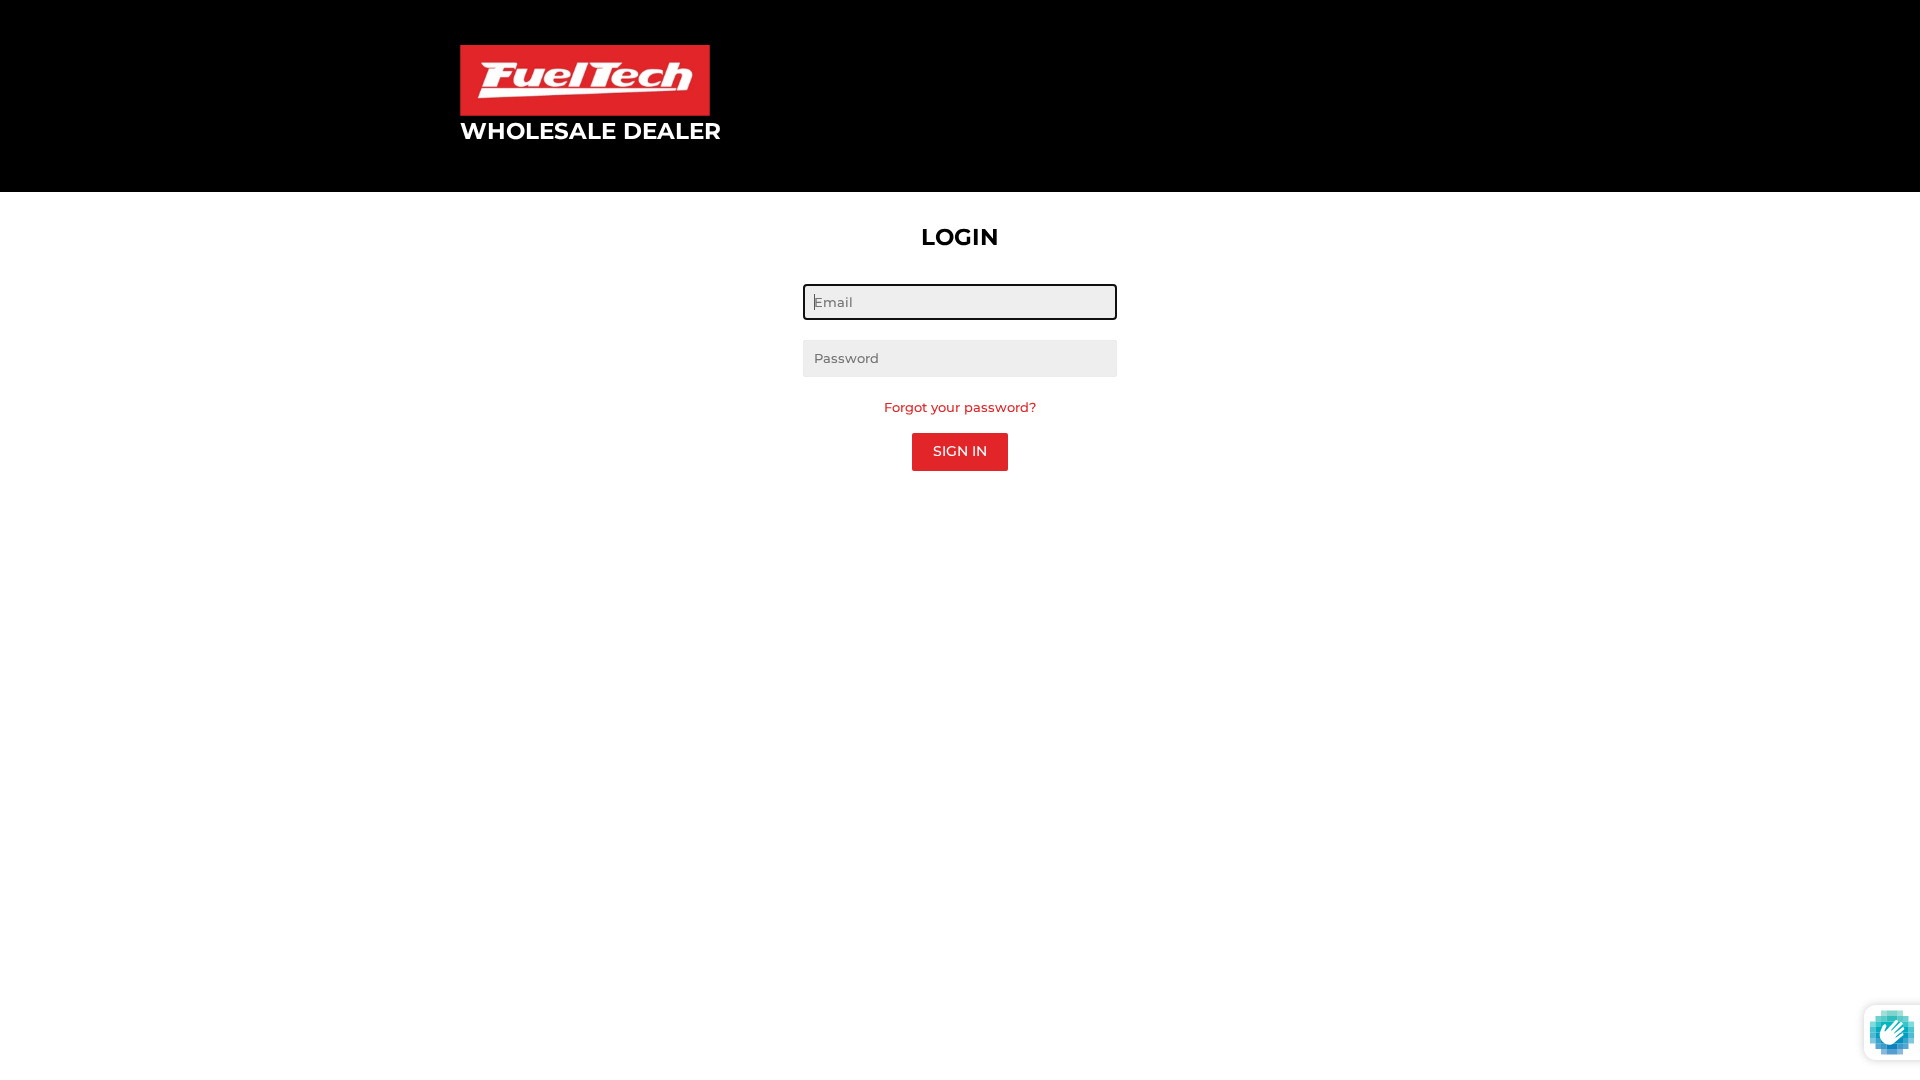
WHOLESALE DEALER (590, 131)
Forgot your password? (960, 407)
